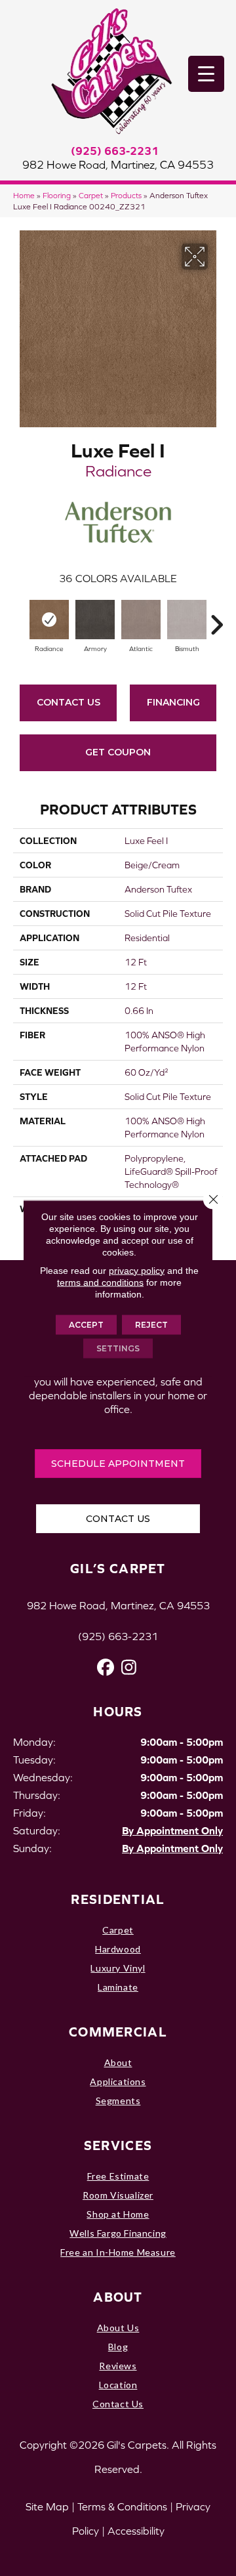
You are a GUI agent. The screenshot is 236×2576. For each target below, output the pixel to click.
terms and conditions (100, 1282)
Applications (118, 2081)
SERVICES (118, 2145)
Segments (118, 2101)
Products (126, 195)
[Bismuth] (187, 620)
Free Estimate (118, 2176)
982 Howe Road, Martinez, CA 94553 (118, 165)
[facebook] (106, 1667)
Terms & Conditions (122, 2506)
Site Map (47, 2506)
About (118, 2062)
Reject (151, 1324)
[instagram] (129, 1667)
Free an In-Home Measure (118, 2252)
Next (216, 618)
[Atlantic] (141, 620)
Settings (118, 1348)
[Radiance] (49, 620)
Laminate (118, 1987)
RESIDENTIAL (118, 1899)
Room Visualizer (118, 2195)
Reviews (118, 2366)
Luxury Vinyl (118, 1968)
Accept (86, 1324)
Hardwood (118, 1949)
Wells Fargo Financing (118, 2233)
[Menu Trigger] (206, 74)
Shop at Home (118, 2214)
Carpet (91, 195)
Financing (173, 702)
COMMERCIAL (118, 2032)
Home (24, 195)
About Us (118, 2328)
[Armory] (95, 620)
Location (118, 2385)
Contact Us (69, 702)
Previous (20, 618)
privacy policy (137, 1270)
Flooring (57, 195)
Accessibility (136, 2531)
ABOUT (118, 2297)
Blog (118, 2347)
